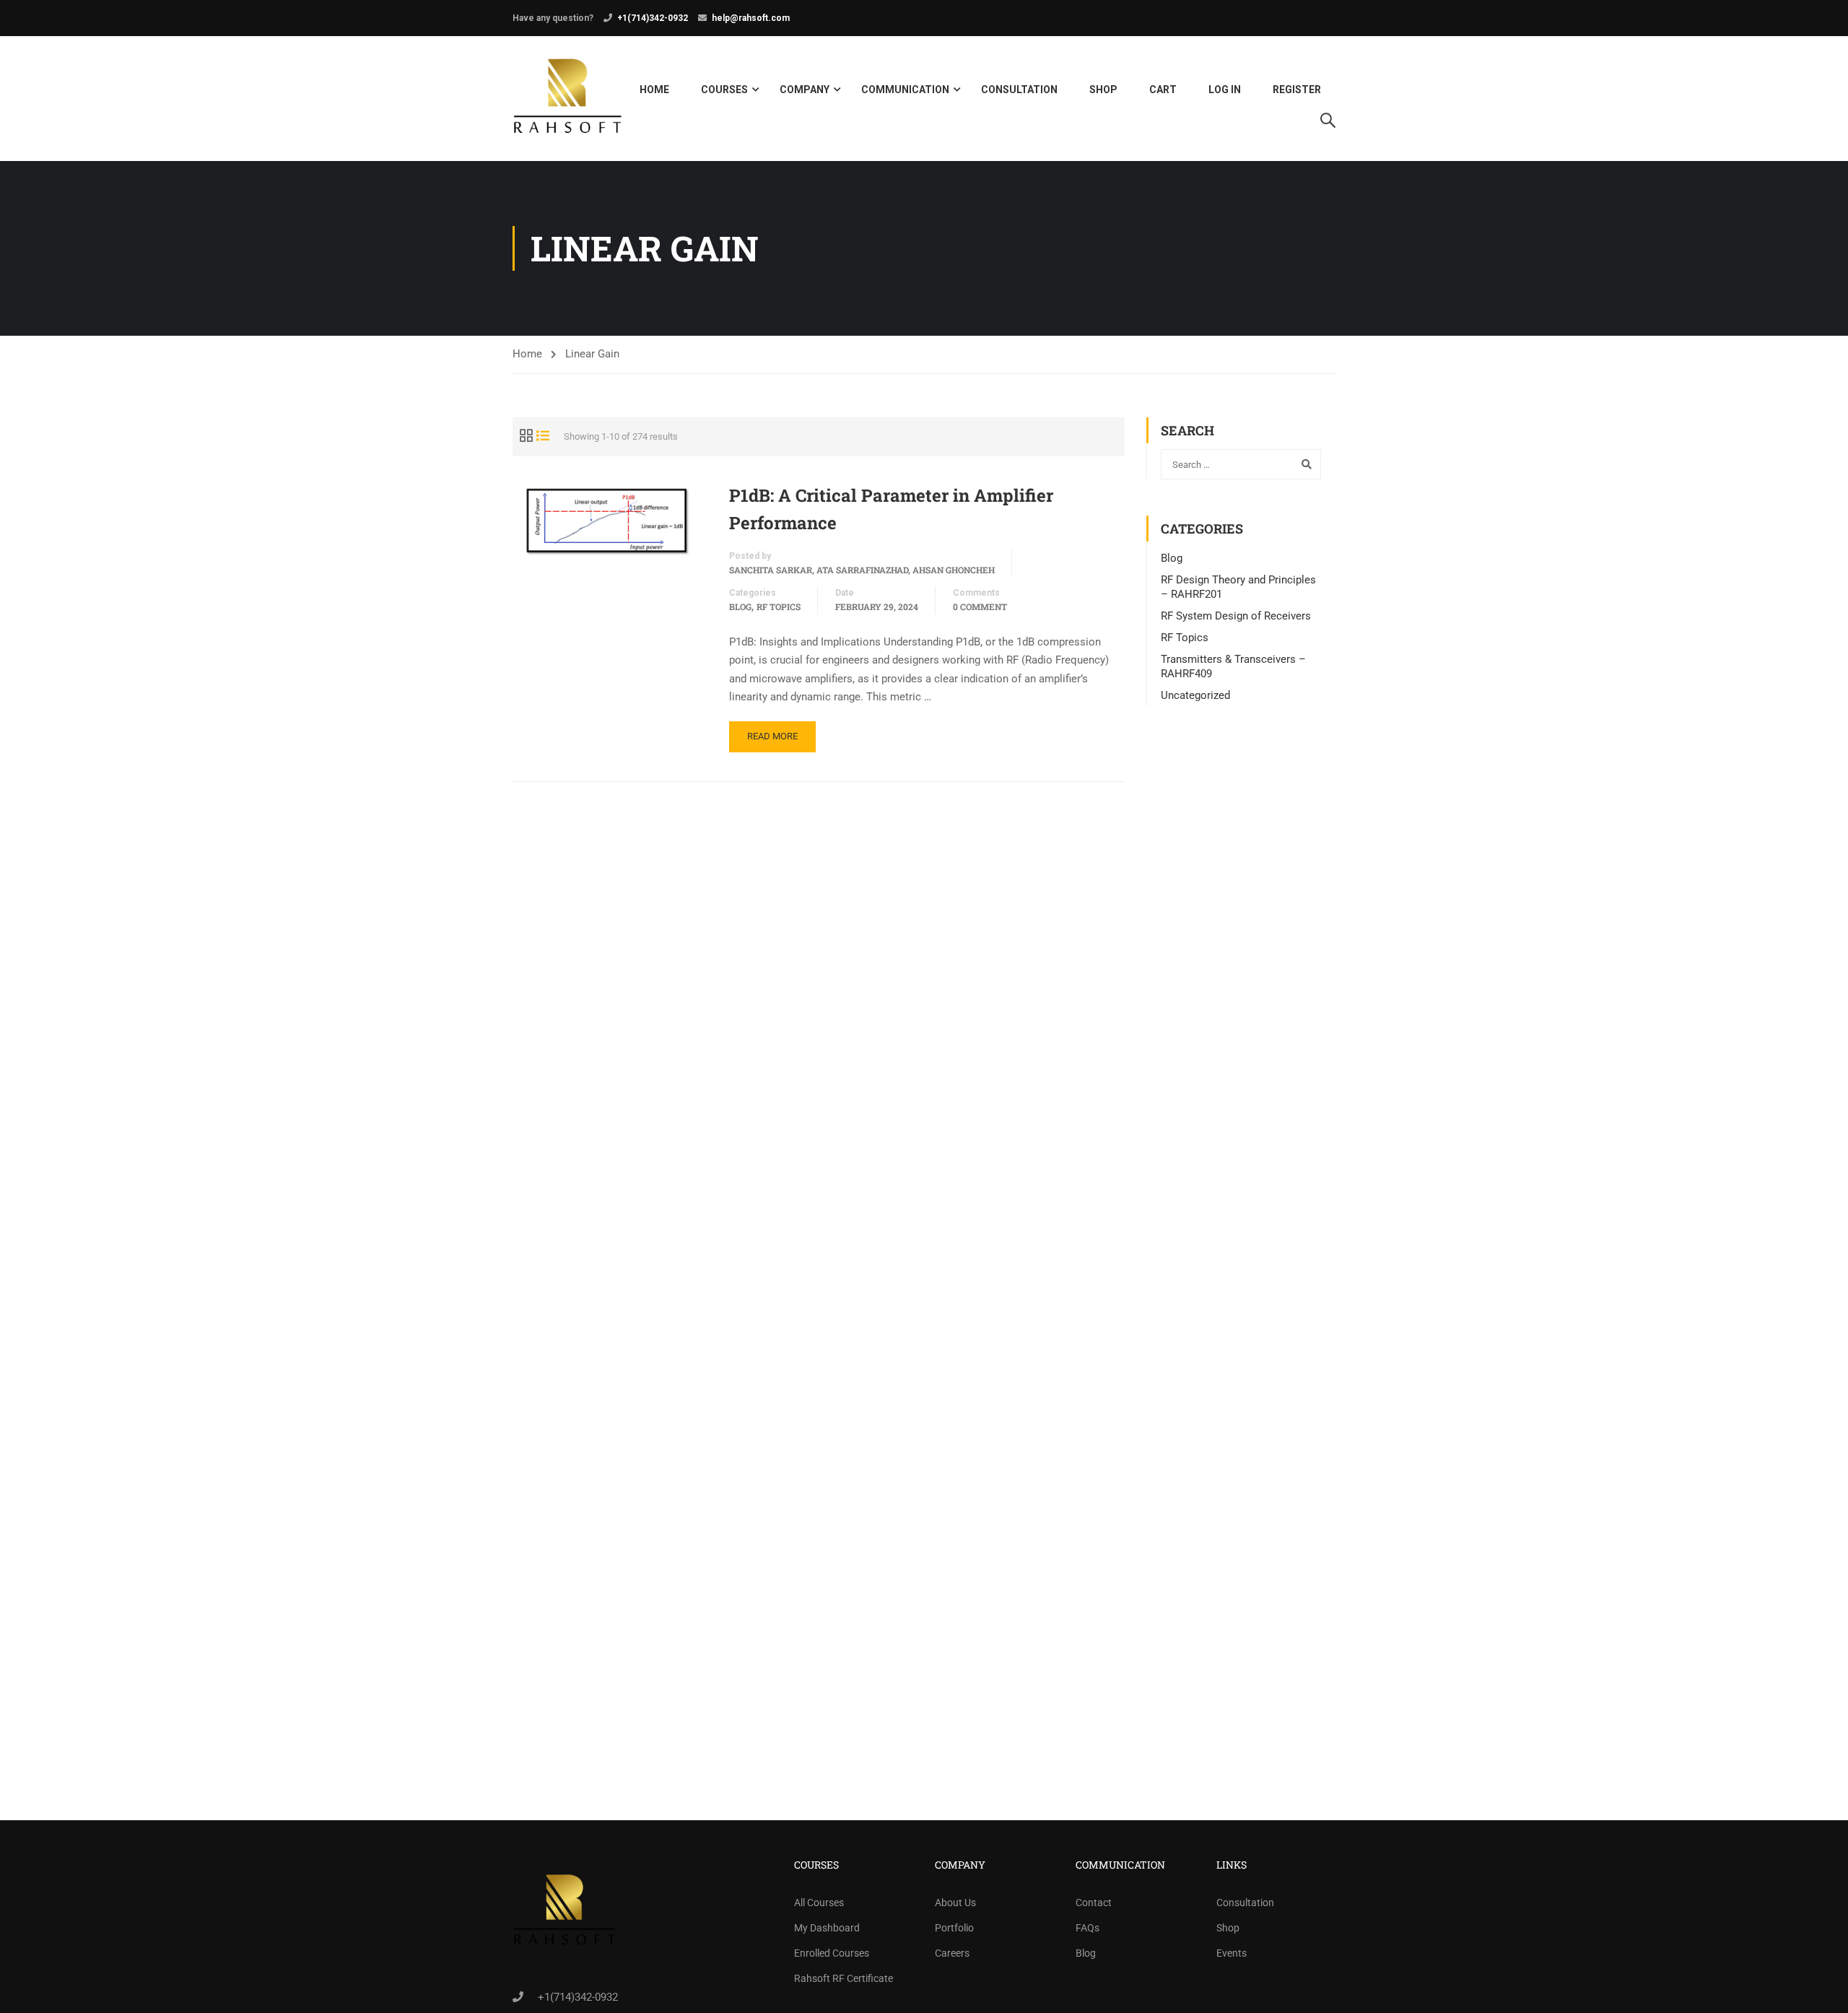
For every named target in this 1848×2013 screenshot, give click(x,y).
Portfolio (954, 1928)
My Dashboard (827, 1928)
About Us (955, 1903)
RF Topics (779, 606)
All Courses (819, 1903)
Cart (1163, 90)
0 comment (980, 606)
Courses (724, 90)
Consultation (1019, 90)
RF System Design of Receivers (1236, 616)
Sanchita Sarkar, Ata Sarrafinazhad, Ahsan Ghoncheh (862, 570)
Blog (740, 606)
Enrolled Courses (832, 1953)
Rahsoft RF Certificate (844, 1978)
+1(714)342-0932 (653, 18)
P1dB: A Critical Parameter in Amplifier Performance (891, 509)
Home (654, 90)
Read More (772, 736)
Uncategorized (1195, 695)
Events (1232, 1953)
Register (1297, 90)
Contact (1094, 1903)
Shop (1103, 90)
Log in (1225, 90)
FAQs (1088, 1928)
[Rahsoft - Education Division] (568, 99)
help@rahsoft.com (751, 18)
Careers (952, 1953)
